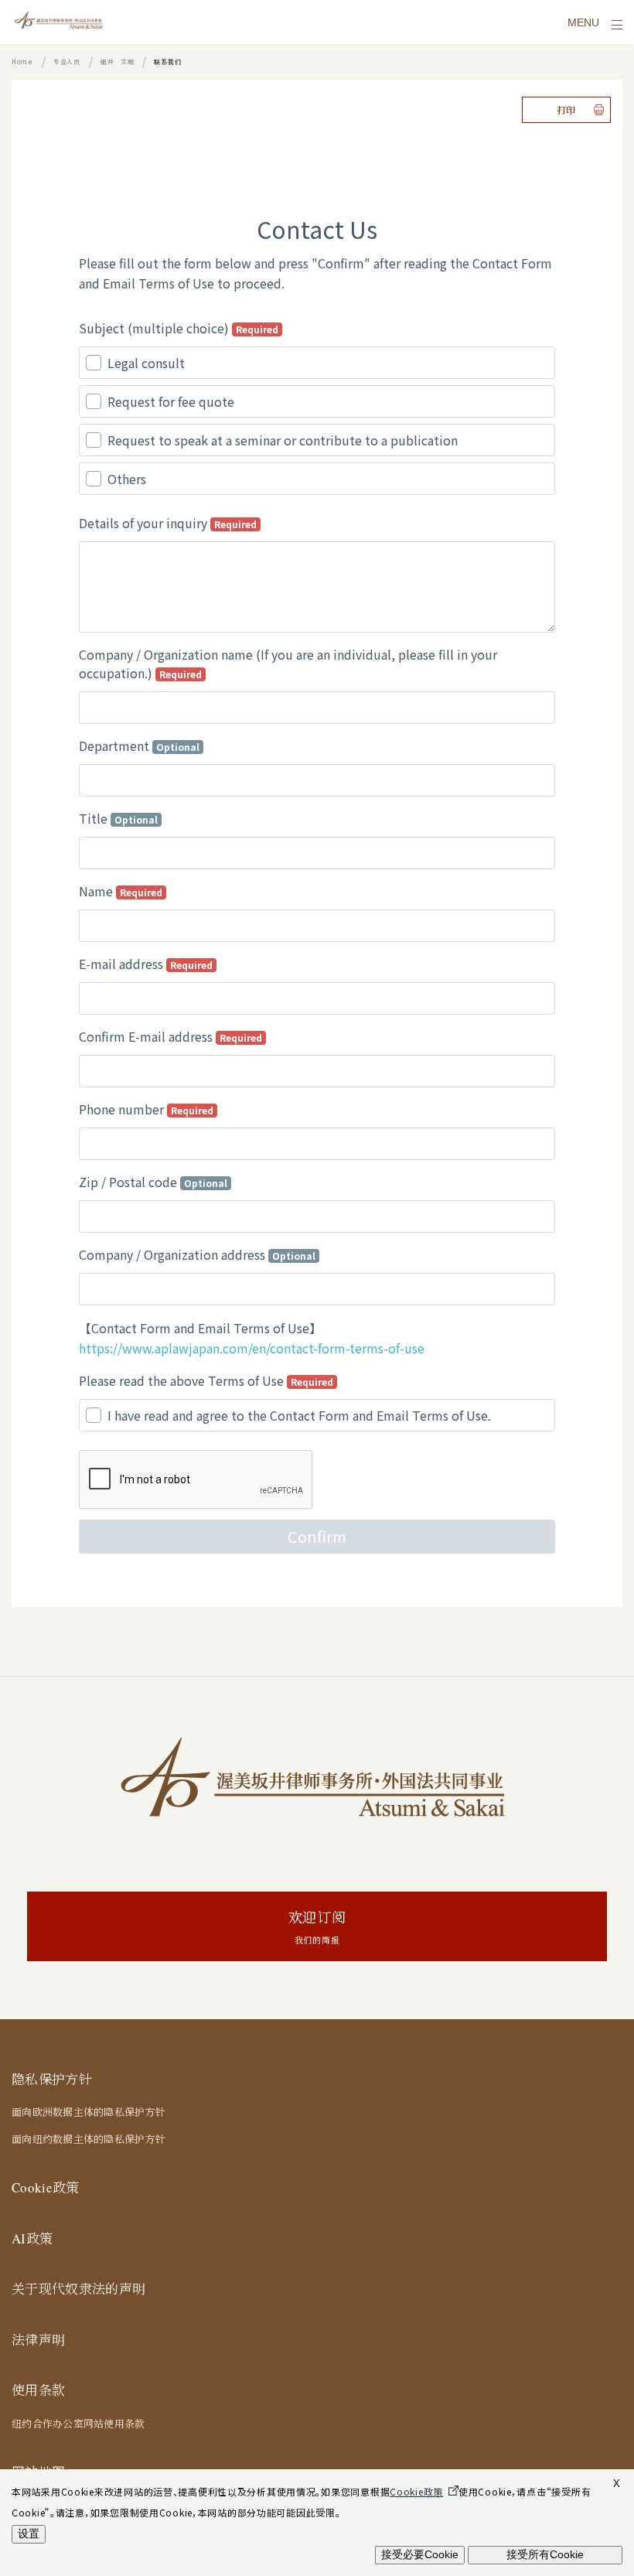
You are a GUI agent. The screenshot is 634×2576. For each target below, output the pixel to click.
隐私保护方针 (52, 2079)
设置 (29, 2533)
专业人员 (67, 61)
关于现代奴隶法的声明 (78, 2289)
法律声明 (38, 2340)
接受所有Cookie (545, 2554)
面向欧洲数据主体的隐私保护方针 (89, 2112)
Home (22, 61)
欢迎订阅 (317, 1927)
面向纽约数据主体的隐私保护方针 (89, 2139)
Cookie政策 (46, 2187)
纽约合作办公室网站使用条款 (78, 2424)
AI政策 (32, 2238)
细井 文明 (118, 61)
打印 (566, 110)
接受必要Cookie (420, 2554)
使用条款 (38, 2390)
